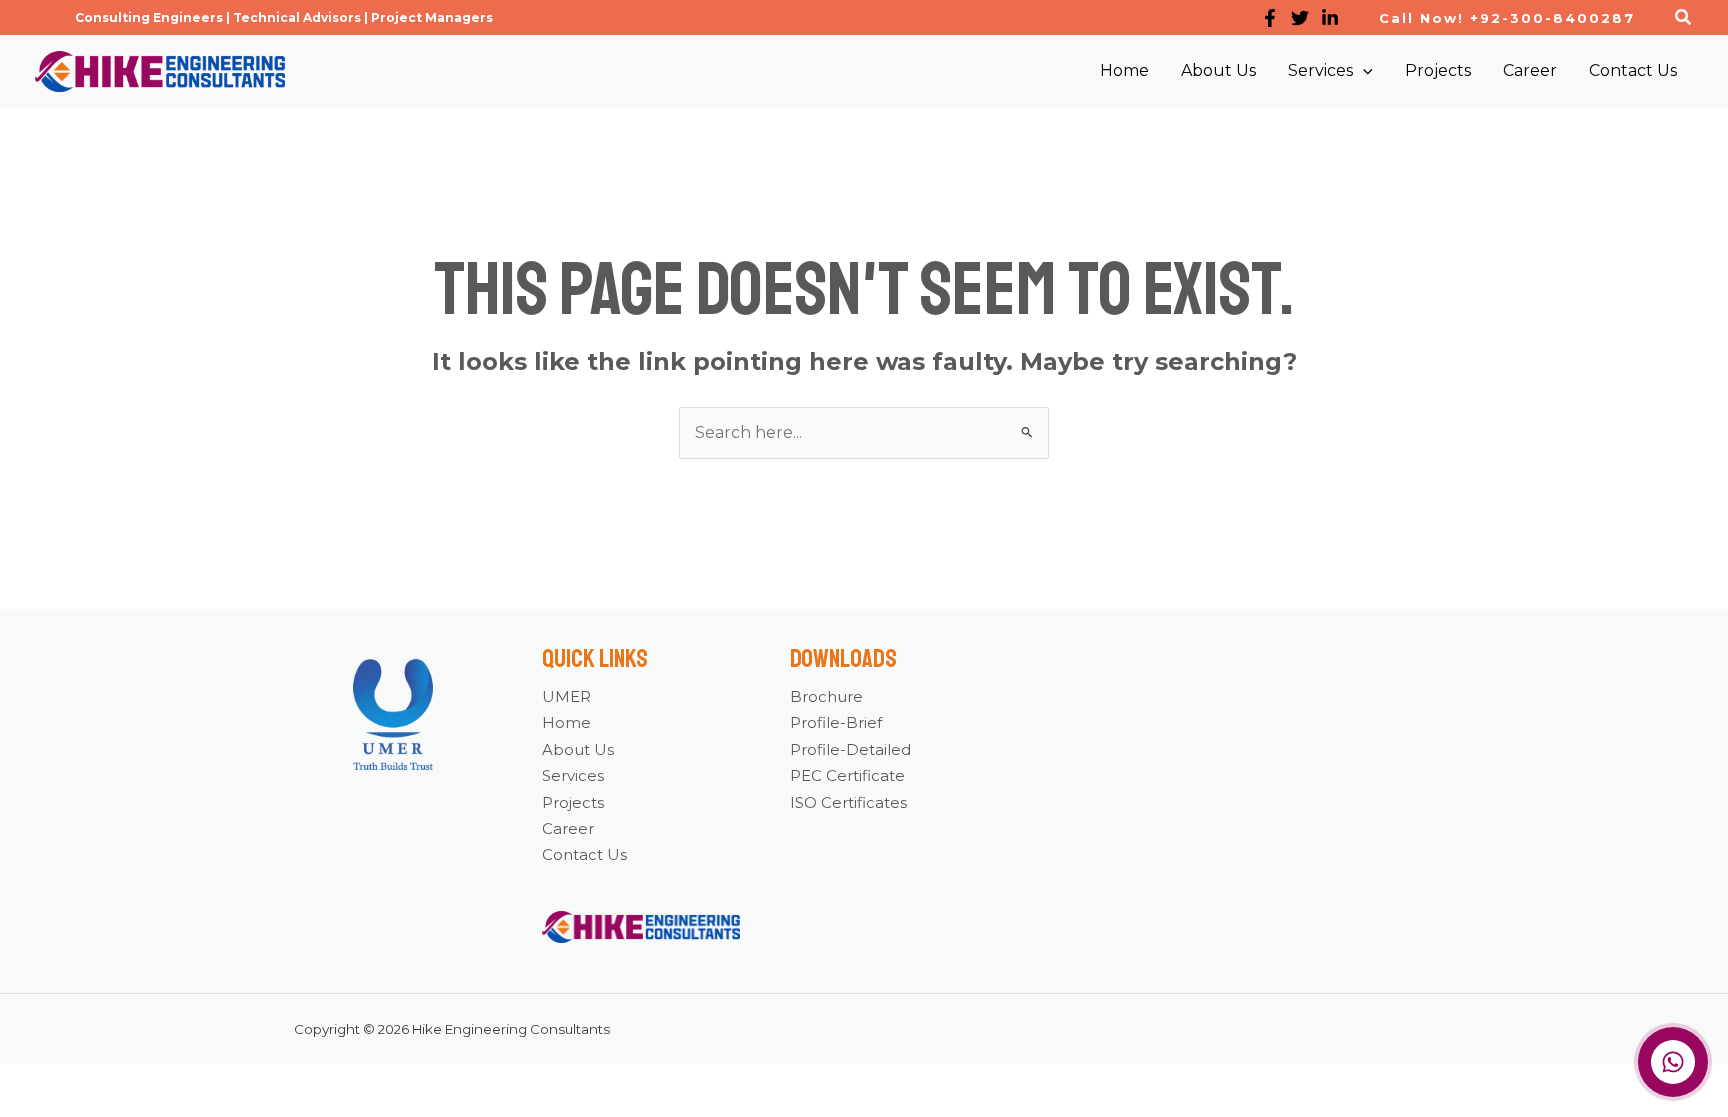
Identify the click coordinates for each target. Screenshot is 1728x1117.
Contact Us (584, 854)
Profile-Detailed (850, 749)
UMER (566, 696)
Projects (573, 802)
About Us (578, 749)
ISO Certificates (848, 802)
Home (566, 722)
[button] (284, 18)
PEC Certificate (847, 775)
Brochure (826, 696)
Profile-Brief (836, 722)
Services (573, 775)
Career (568, 828)
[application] (1363, 71)
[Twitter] (1300, 18)
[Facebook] (1270, 18)
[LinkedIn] (1330, 18)
